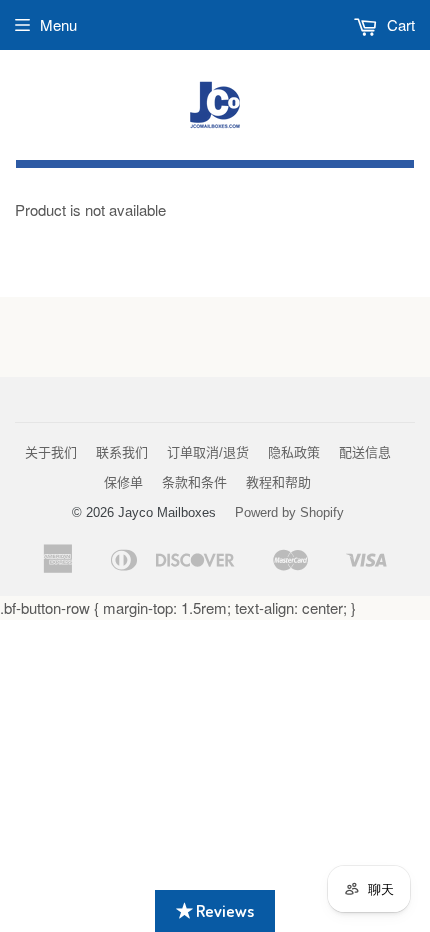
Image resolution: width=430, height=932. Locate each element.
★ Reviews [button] (215, 910)
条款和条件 (194, 482)
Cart (399, 24)
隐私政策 (294, 452)
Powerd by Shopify (289, 512)
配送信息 (365, 452)
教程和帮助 (278, 482)
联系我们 (122, 452)
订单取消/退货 (208, 452)
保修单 (123, 482)
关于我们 (51, 452)
